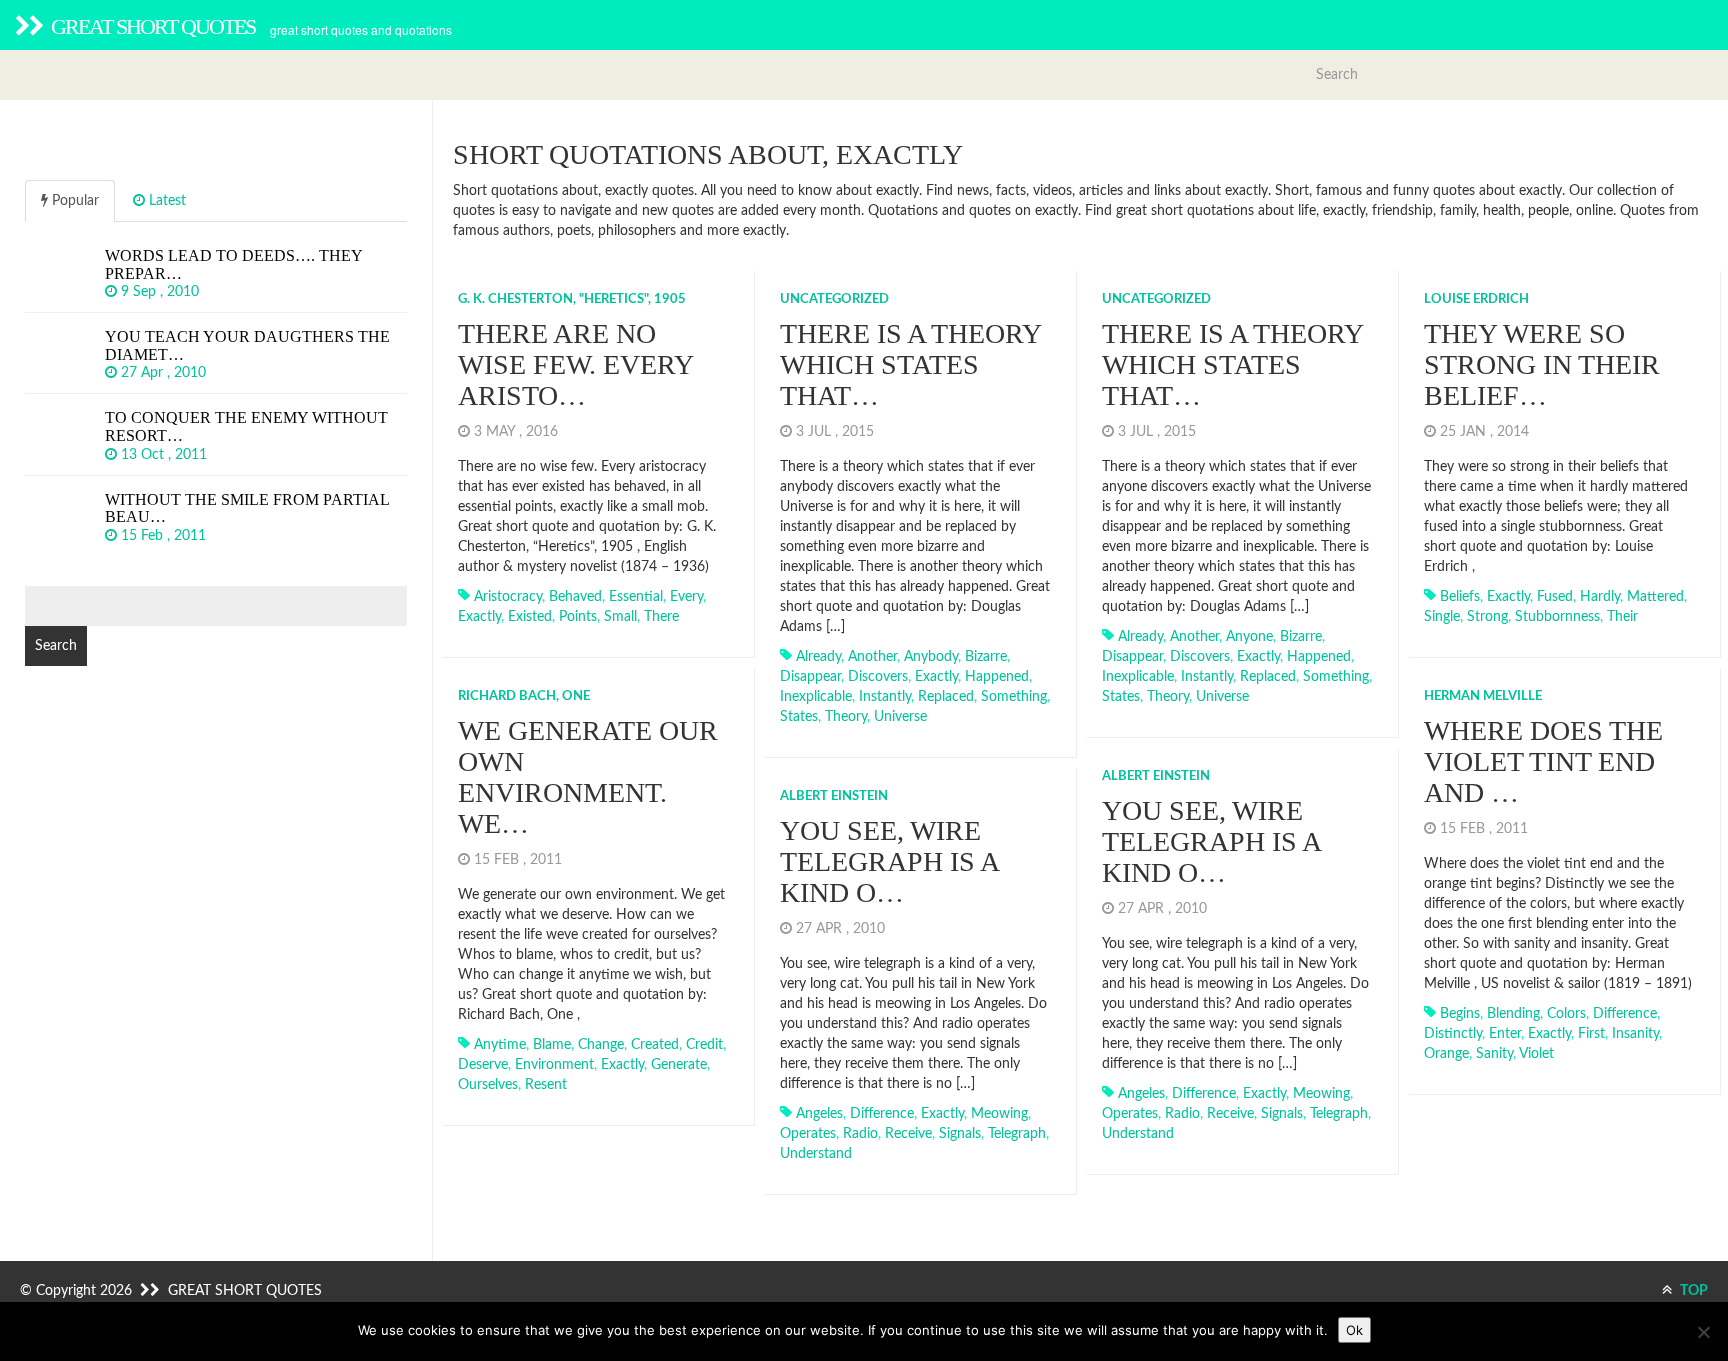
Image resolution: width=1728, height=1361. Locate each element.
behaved (575, 597)
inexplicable (816, 697)
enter (1505, 1034)
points (578, 617)
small (620, 617)
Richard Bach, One (524, 696)
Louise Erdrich (1476, 299)
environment (554, 1065)
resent (546, 1085)
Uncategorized (834, 299)
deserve (483, 1065)
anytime (500, 1045)
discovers (878, 677)
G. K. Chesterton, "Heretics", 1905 (572, 299)
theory (846, 717)
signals (1282, 1114)
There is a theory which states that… (910, 364)
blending (1513, 1014)
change (601, 1045)
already (818, 657)
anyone (1249, 637)
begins (1460, 1014)
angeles (1141, 1094)
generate (679, 1065)
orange (1446, 1054)
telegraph (1339, 1114)
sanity (1494, 1054)
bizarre (986, 657)
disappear (810, 677)
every (686, 597)
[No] (1703, 1332)
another (872, 657)
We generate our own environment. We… (588, 776)
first (1591, 1034)
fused (1555, 597)
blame (552, 1045)
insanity (1635, 1034)
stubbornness (1557, 617)
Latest (165, 201)
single (1442, 617)
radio (1182, 1114)
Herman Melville (1483, 696)
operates (1130, 1114)
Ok (1354, 1330)
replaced (946, 697)
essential (636, 597)
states (799, 717)
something (1014, 697)
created (655, 1045)
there (661, 617)
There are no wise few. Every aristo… (575, 364)
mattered (1655, 597)
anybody (931, 657)
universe (900, 717)
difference (1625, 1014)
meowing (1321, 1094)
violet (1536, 1054)
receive (1230, 1114)
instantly (885, 697)
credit (704, 1045)
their (1622, 617)
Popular (73, 201)
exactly (479, 617)
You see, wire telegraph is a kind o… (1211, 841)
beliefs (1460, 597)
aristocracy (508, 597)
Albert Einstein (1156, 776)
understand (1138, 1134)
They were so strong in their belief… (1542, 364)
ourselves (488, 1085)
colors (1566, 1014)
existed (530, 617)
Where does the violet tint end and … (1543, 761)
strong (1487, 617)
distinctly (1453, 1034)
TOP (1692, 1291)
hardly (1600, 597)
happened (997, 677)
